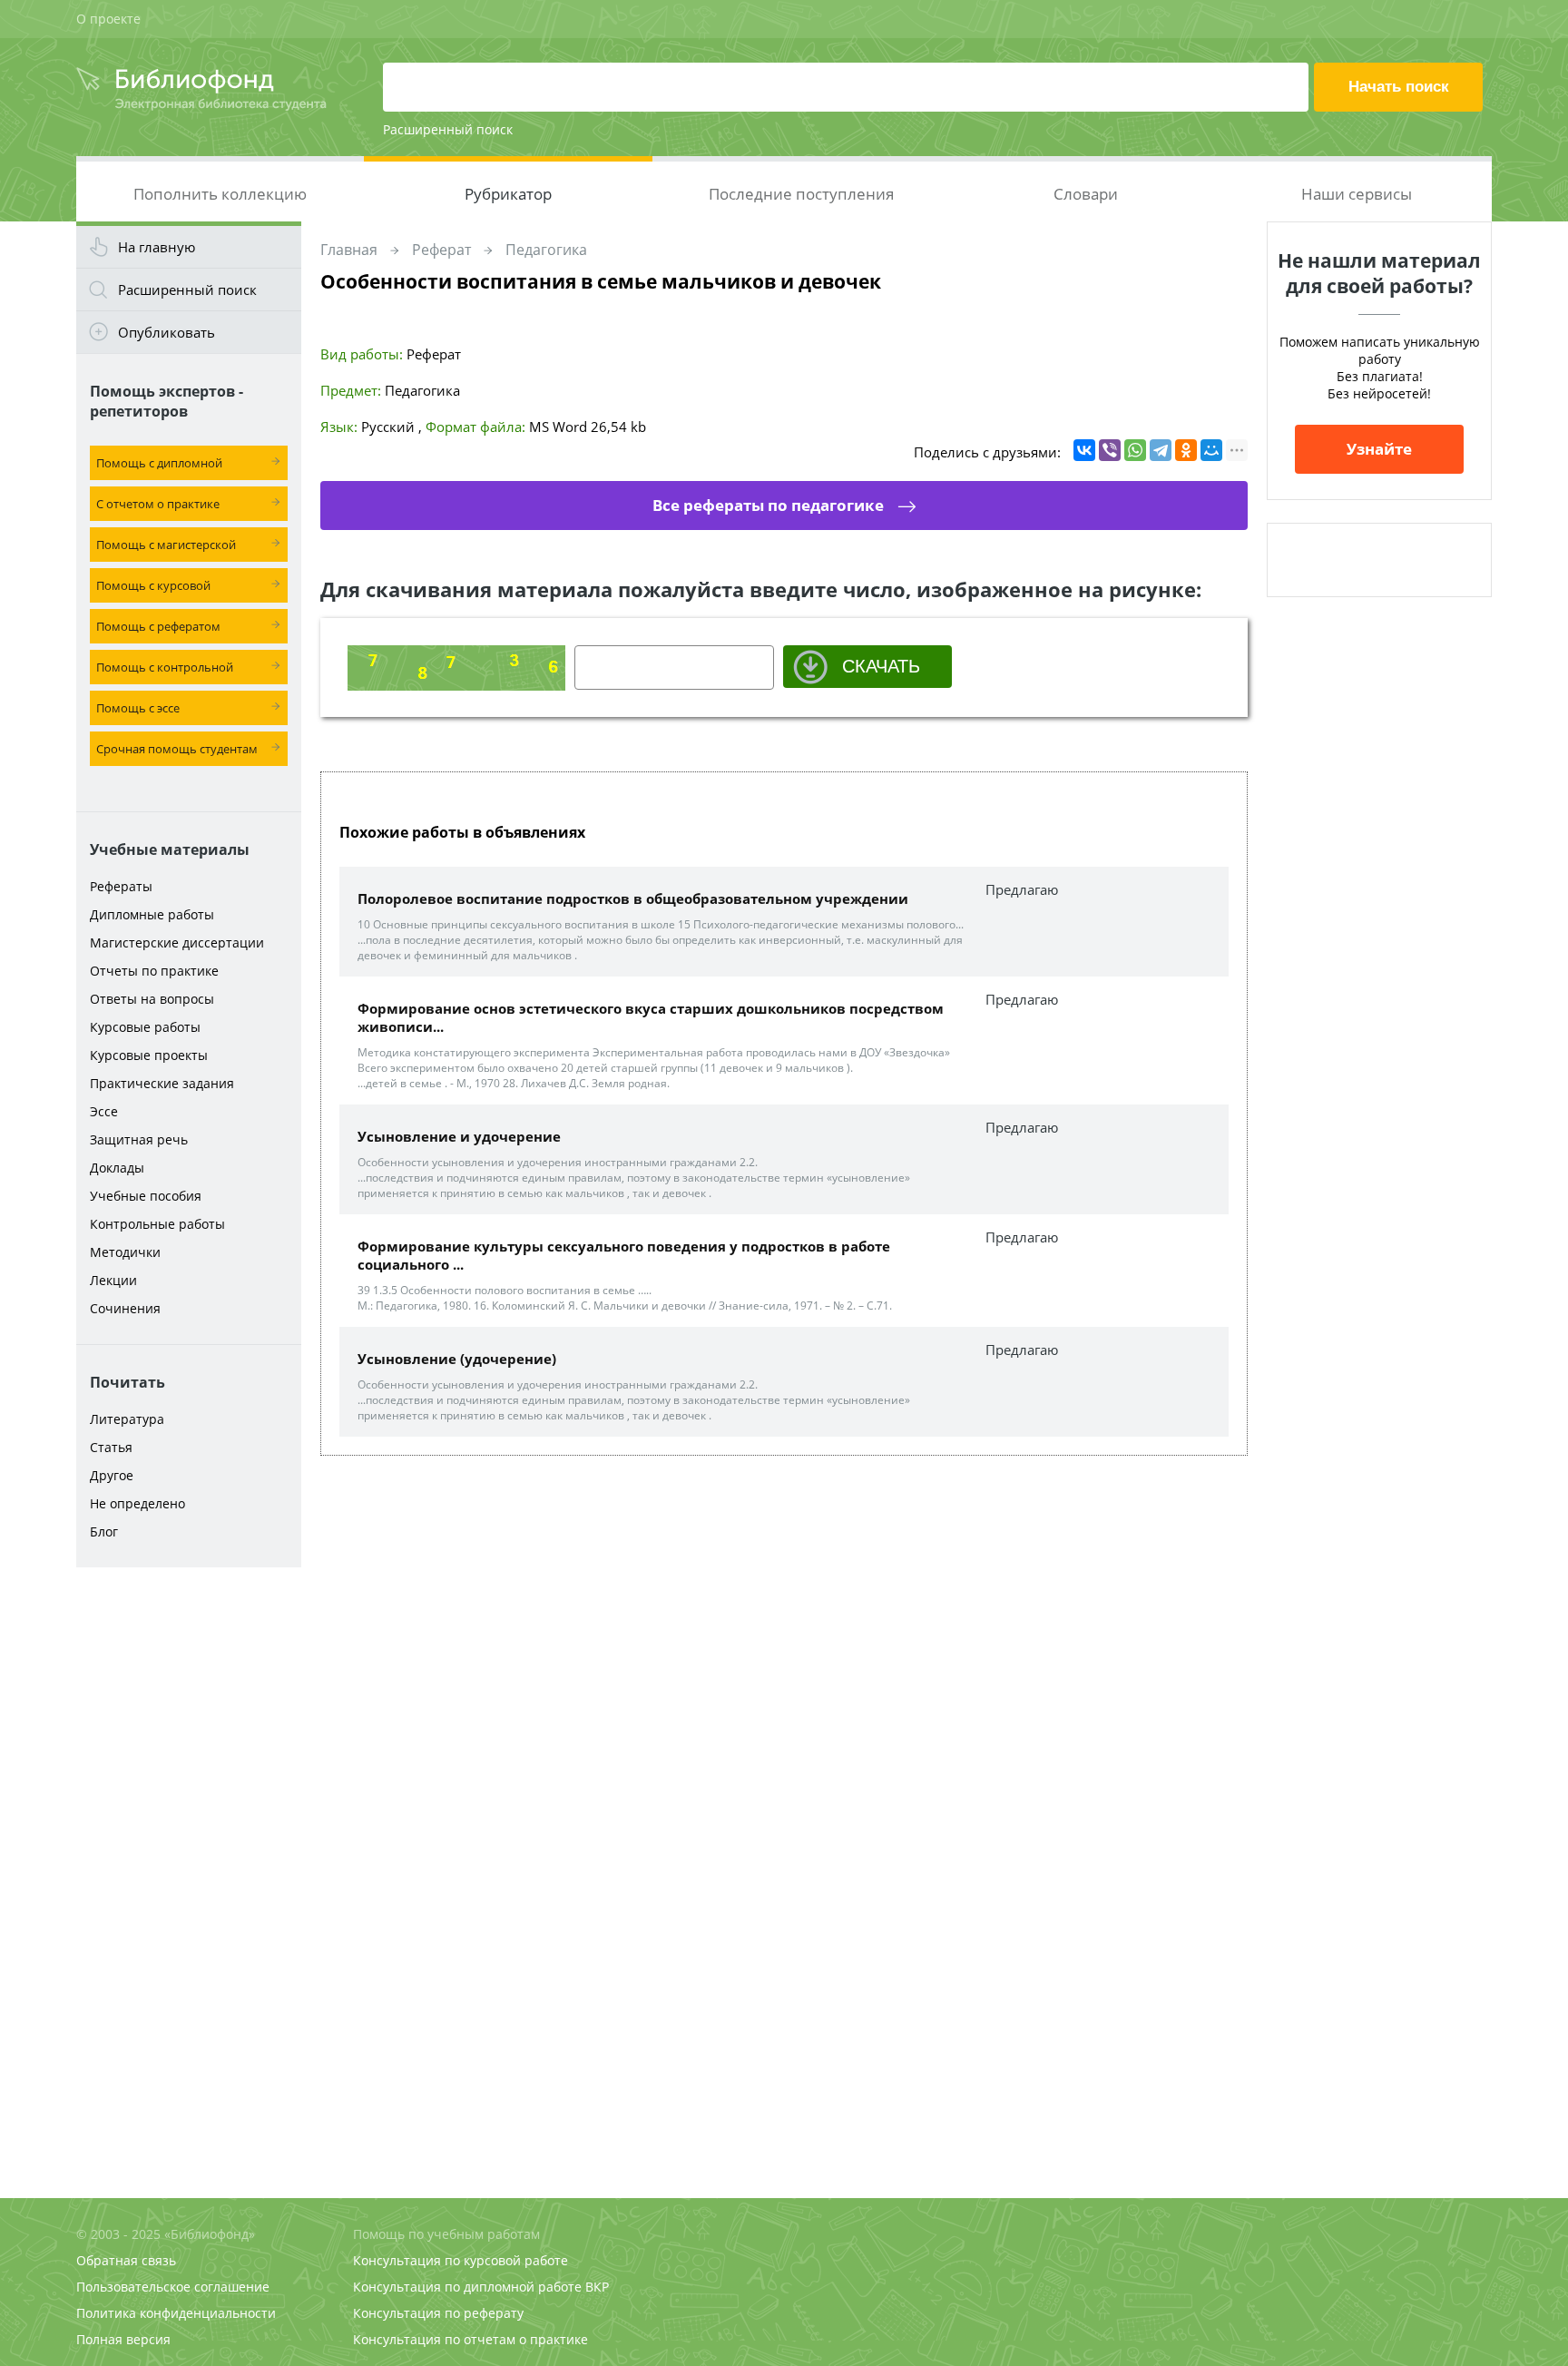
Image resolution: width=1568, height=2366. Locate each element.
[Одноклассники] (1186, 450)
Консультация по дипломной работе (467, 2287)
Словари (1086, 194)
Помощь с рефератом (158, 626)
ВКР (597, 2287)
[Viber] (1110, 450)
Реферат (441, 250)
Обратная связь (126, 2260)
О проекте (108, 19)
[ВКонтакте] (1084, 450)
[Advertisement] (189, 1862)
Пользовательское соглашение (173, 2287)
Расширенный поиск (448, 129)
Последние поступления (801, 194)
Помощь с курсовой (153, 585)
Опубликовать (167, 332)
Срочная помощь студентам (177, 749)
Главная (349, 250)
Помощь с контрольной (165, 667)
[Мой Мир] (1211, 450)
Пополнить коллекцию (220, 194)
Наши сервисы (1357, 194)
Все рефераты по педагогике (768, 505)
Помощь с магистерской (166, 545)
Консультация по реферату (438, 2313)
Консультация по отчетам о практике (470, 2339)
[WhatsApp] (1135, 450)
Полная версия (123, 2339)
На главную (157, 247)
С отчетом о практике (158, 504)
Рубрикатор (508, 194)
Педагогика (546, 250)
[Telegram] (1161, 450)
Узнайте (1379, 449)
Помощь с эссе (138, 708)
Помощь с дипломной (159, 463)
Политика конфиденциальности (176, 2313)
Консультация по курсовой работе (461, 2260)
